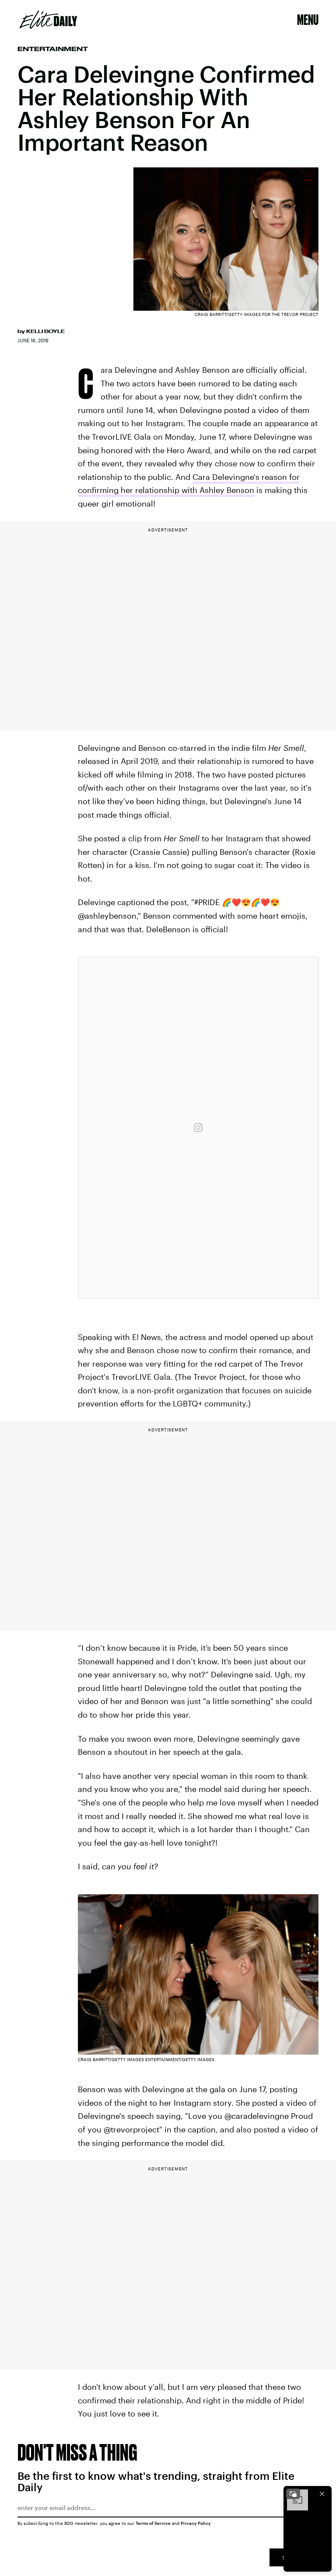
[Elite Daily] (48, 20)
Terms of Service (153, 2523)
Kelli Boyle (45, 331)
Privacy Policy (196, 2523)
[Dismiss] (322, 2494)
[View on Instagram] (198, 1128)
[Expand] (293, 2494)
